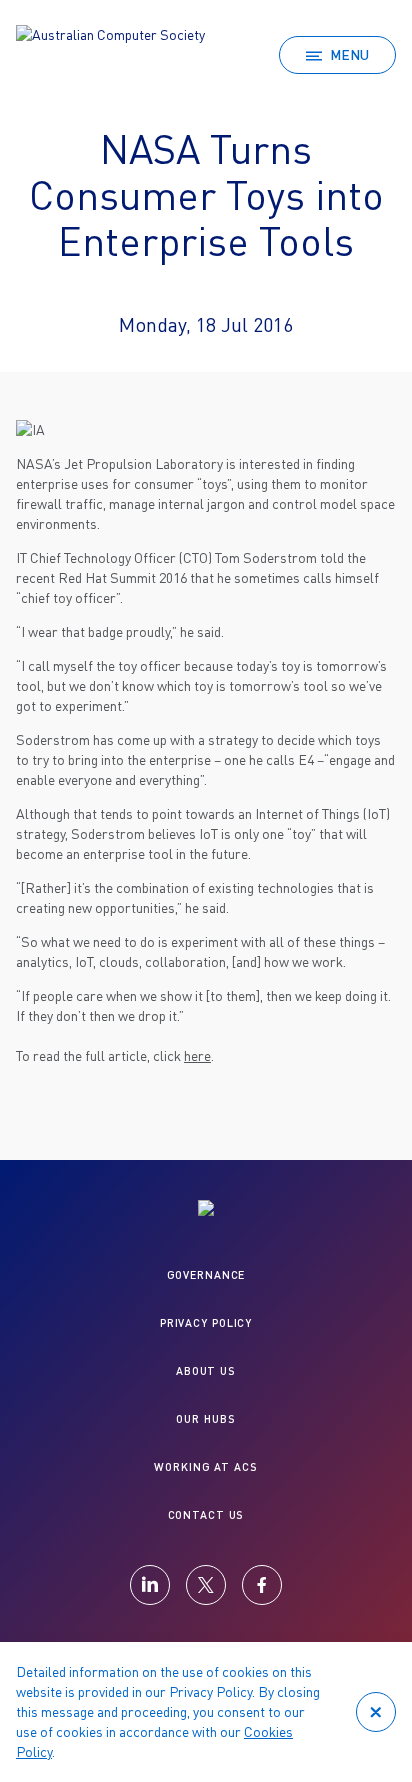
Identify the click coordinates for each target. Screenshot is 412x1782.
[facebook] (262, 1585)
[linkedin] (150, 1585)
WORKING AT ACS (205, 1466)
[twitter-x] (206, 1585)
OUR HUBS (205, 1418)
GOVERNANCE (206, 1274)
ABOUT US (206, 1370)
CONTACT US (206, 1514)
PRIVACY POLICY (206, 1322)
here (197, 1055)
